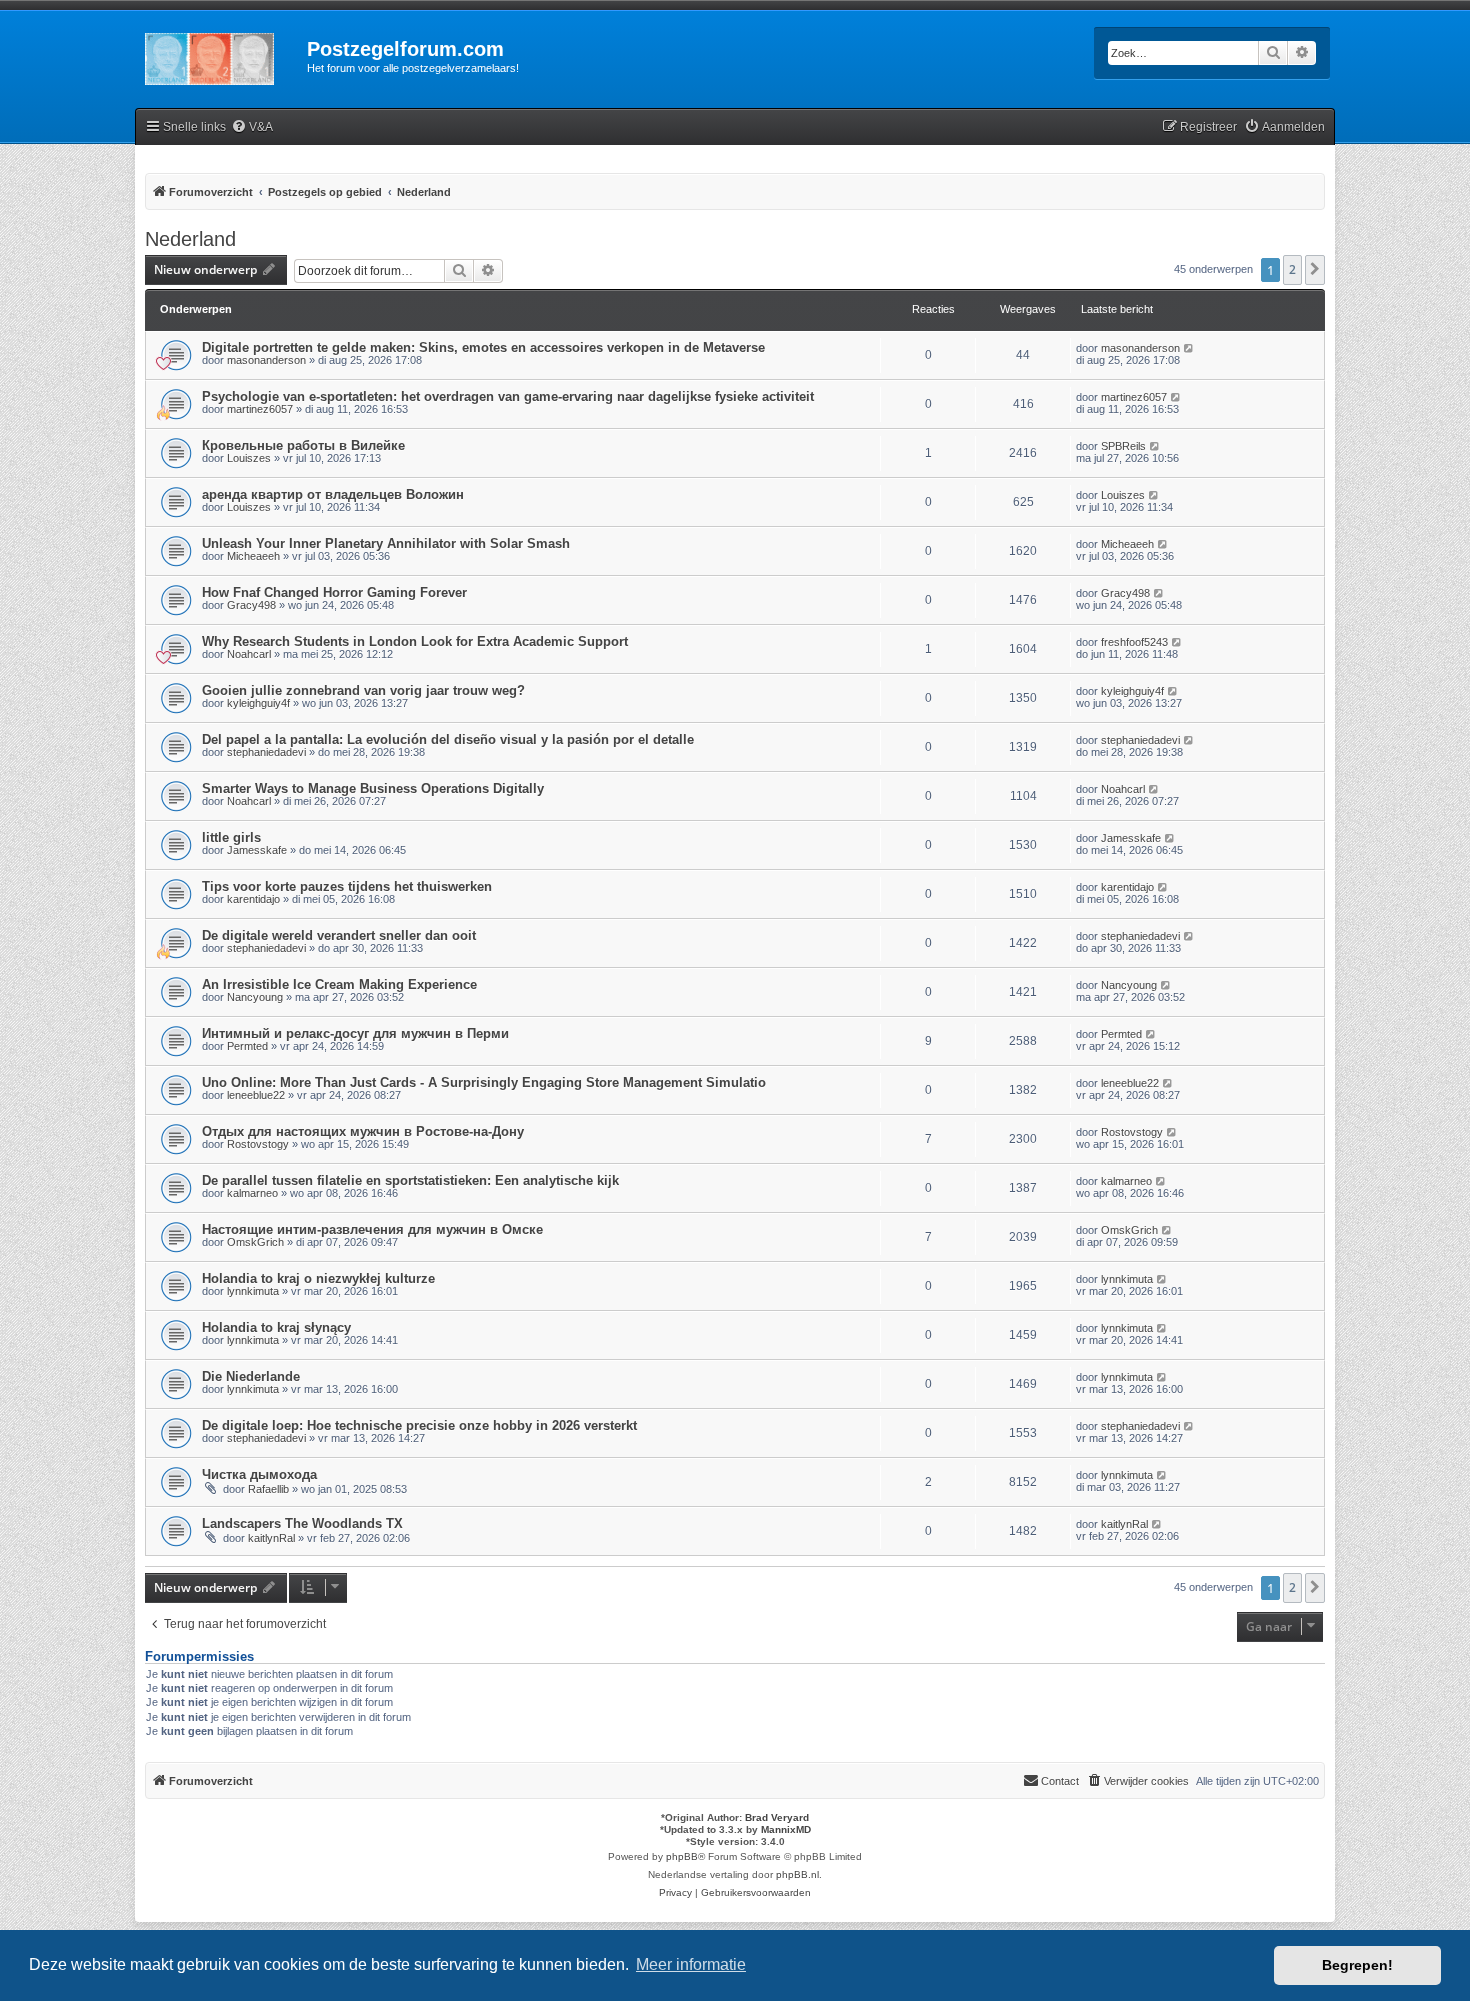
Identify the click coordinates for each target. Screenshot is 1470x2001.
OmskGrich (255, 1242)
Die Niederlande (251, 1376)
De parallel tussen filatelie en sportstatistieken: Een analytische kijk (410, 1180)
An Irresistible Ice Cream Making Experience (339, 984)
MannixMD (786, 1829)
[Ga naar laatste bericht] (1189, 348)
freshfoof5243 (1134, 642)
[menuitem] (252, 127)
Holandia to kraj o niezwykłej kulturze (318, 1278)
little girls (231, 837)
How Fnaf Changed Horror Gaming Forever (334, 592)
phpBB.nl (797, 1874)
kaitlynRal (271, 1538)
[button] (1315, 270)
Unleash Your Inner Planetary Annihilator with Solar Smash (386, 543)
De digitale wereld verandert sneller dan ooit (339, 935)
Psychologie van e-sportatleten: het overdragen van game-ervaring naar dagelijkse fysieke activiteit (508, 396)
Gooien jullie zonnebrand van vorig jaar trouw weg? (363, 690)
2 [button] (1292, 269)
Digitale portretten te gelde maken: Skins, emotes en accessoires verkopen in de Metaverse (483, 347)
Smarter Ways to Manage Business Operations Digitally (373, 788)
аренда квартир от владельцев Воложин (333, 494)
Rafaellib (268, 1489)
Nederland (190, 239)
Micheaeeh (253, 556)
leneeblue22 (256, 1095)
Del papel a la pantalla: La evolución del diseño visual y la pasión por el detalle (448, 739)
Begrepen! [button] (1357, 1965)
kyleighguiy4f (258, 703)
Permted (247, 1046)
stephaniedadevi (266, 752)
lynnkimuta (253, 1291)
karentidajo (253, 899)
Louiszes (249, 458)
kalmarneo (252, 1193)
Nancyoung (255, 997)
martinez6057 (260, 409)
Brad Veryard (777, 1817)
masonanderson (266, 360)
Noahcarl (249, 654)
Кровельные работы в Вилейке (303, 445)
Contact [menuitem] (1060, 1781)
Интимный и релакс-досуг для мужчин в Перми (355, 1033)
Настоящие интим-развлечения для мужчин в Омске (372, 1229)
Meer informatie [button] (691, 1964)
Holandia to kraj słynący (276, 1327)
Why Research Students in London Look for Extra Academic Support (415, 641)
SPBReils (1123, 446)
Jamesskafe (257, 850)
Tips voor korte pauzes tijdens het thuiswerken (347, 886)
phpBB (682, 1856)
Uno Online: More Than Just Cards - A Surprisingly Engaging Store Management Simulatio (484, 1082)
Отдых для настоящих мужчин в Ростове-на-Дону (363, 1131)
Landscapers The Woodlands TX (302, 1523)
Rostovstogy (258, 1144)
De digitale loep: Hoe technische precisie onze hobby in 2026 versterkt (419, 1425)
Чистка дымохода (259, 1474)
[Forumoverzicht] (221, 55)
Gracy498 (251, 605)
